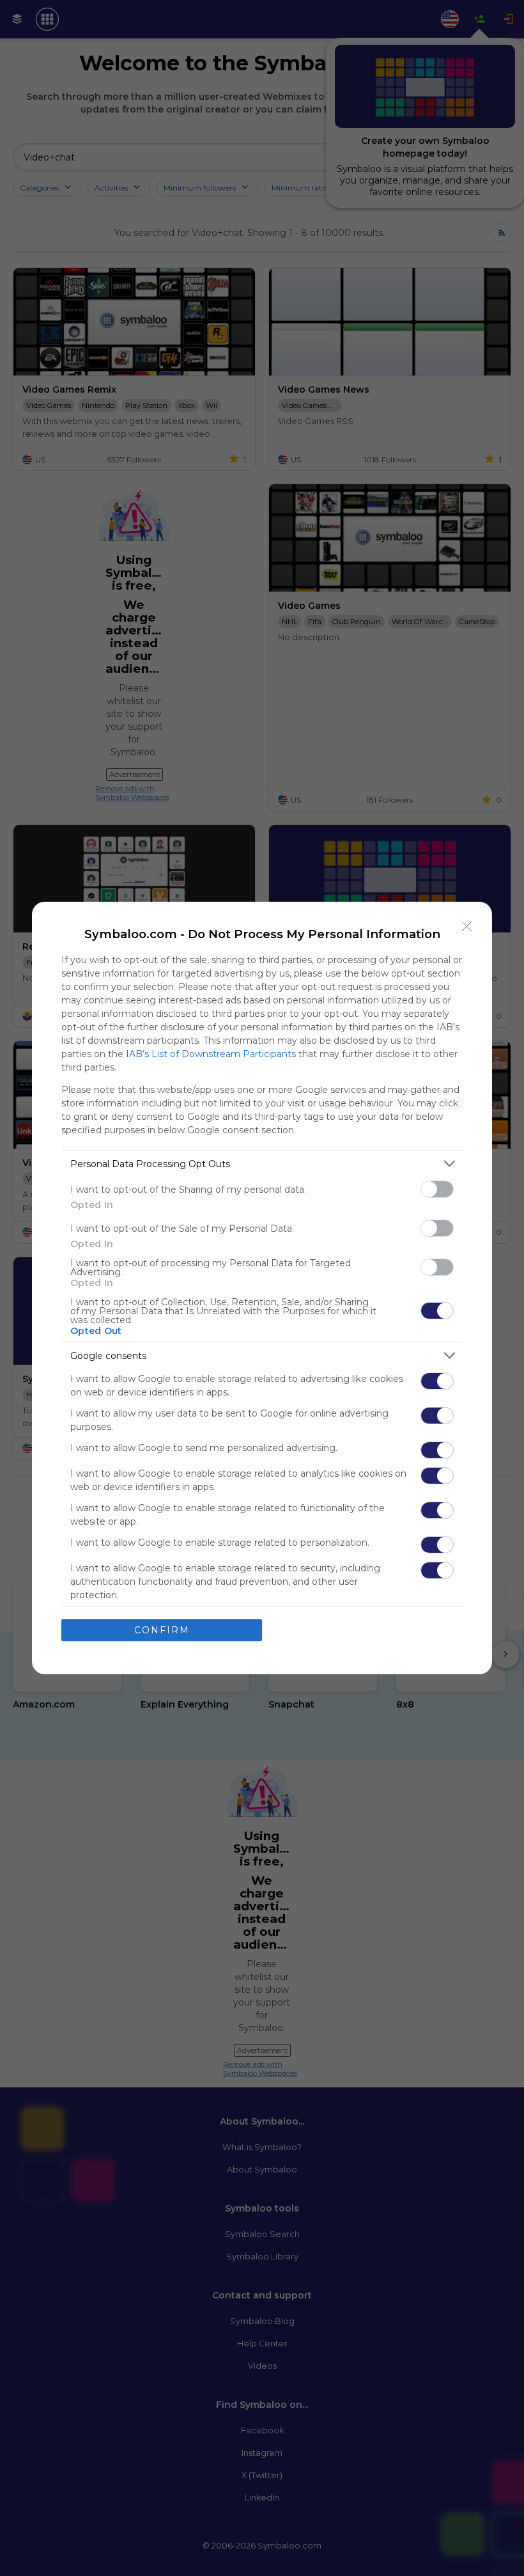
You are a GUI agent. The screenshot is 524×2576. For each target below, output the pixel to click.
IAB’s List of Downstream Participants (211, 1054)
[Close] (467, 927)
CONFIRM (162, 1630)
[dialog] (262, 1288)
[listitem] (262, 1164)
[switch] (437, 1189)
